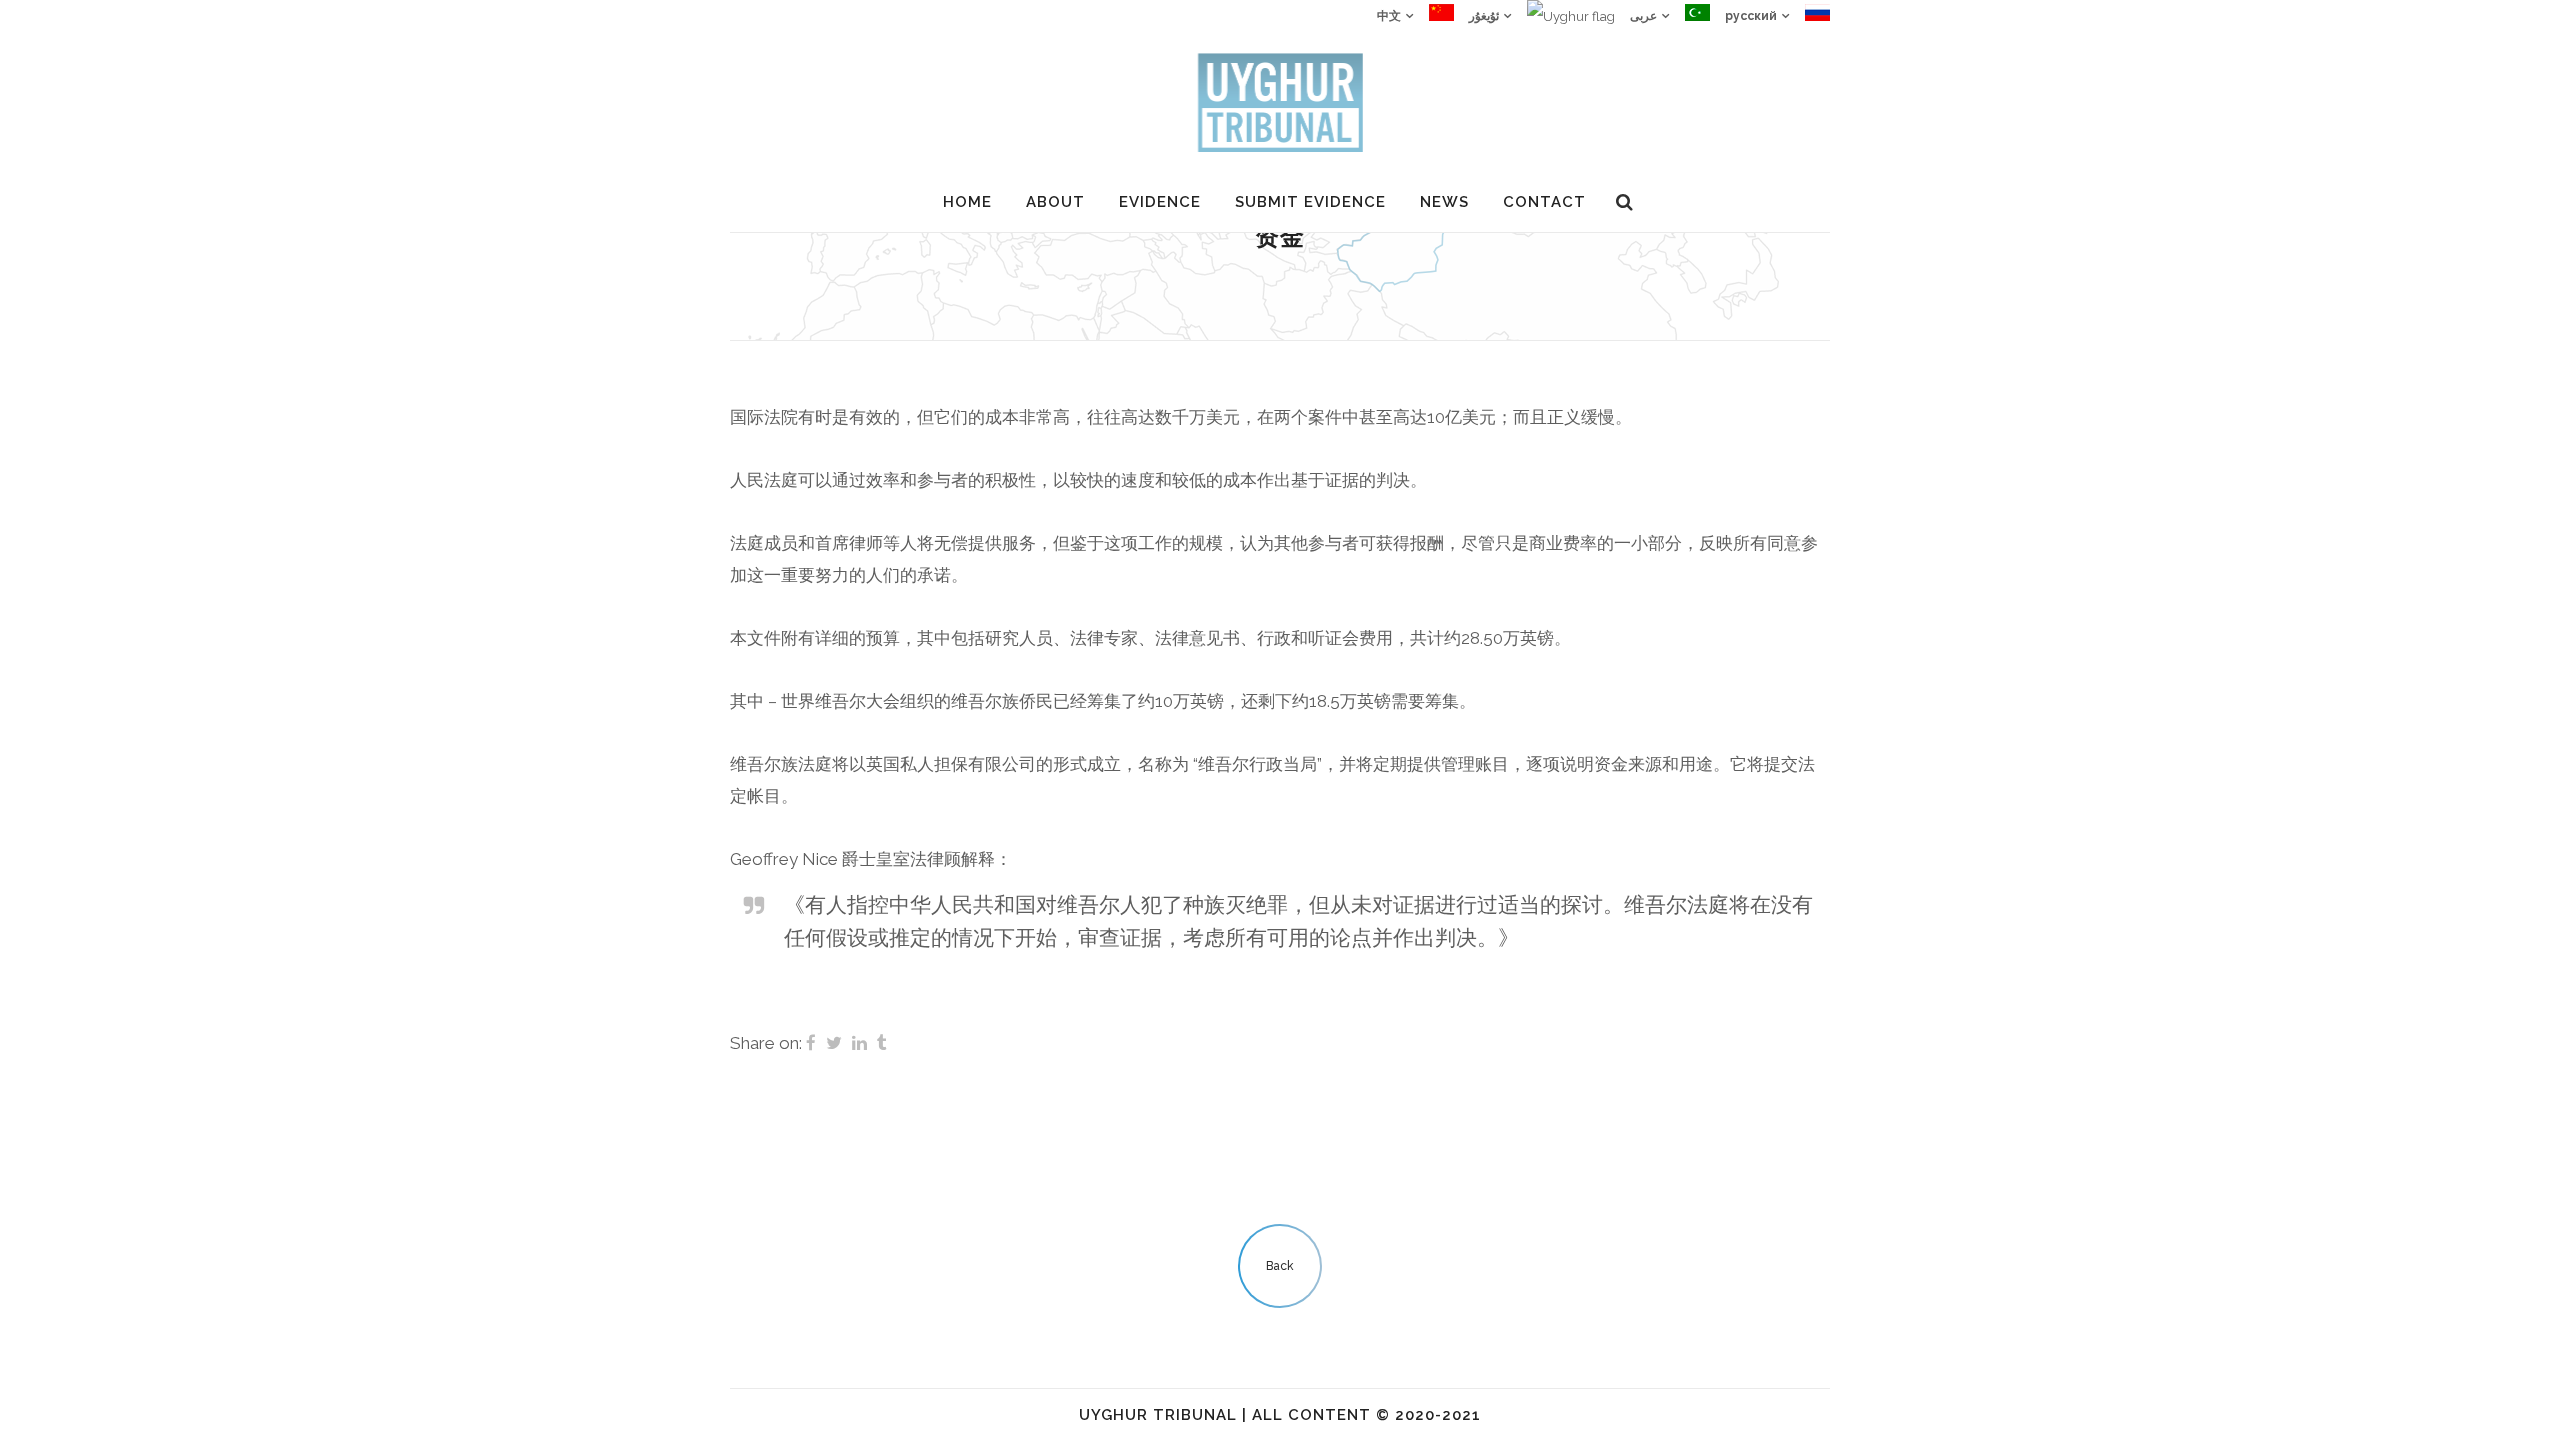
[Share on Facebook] (811, 1043)
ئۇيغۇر (1484, 16)
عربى (1643, 16)
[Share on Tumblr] (882, 1043)
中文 (1389, 16)
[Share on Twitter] (834, 1043)
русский (1751, 16)
